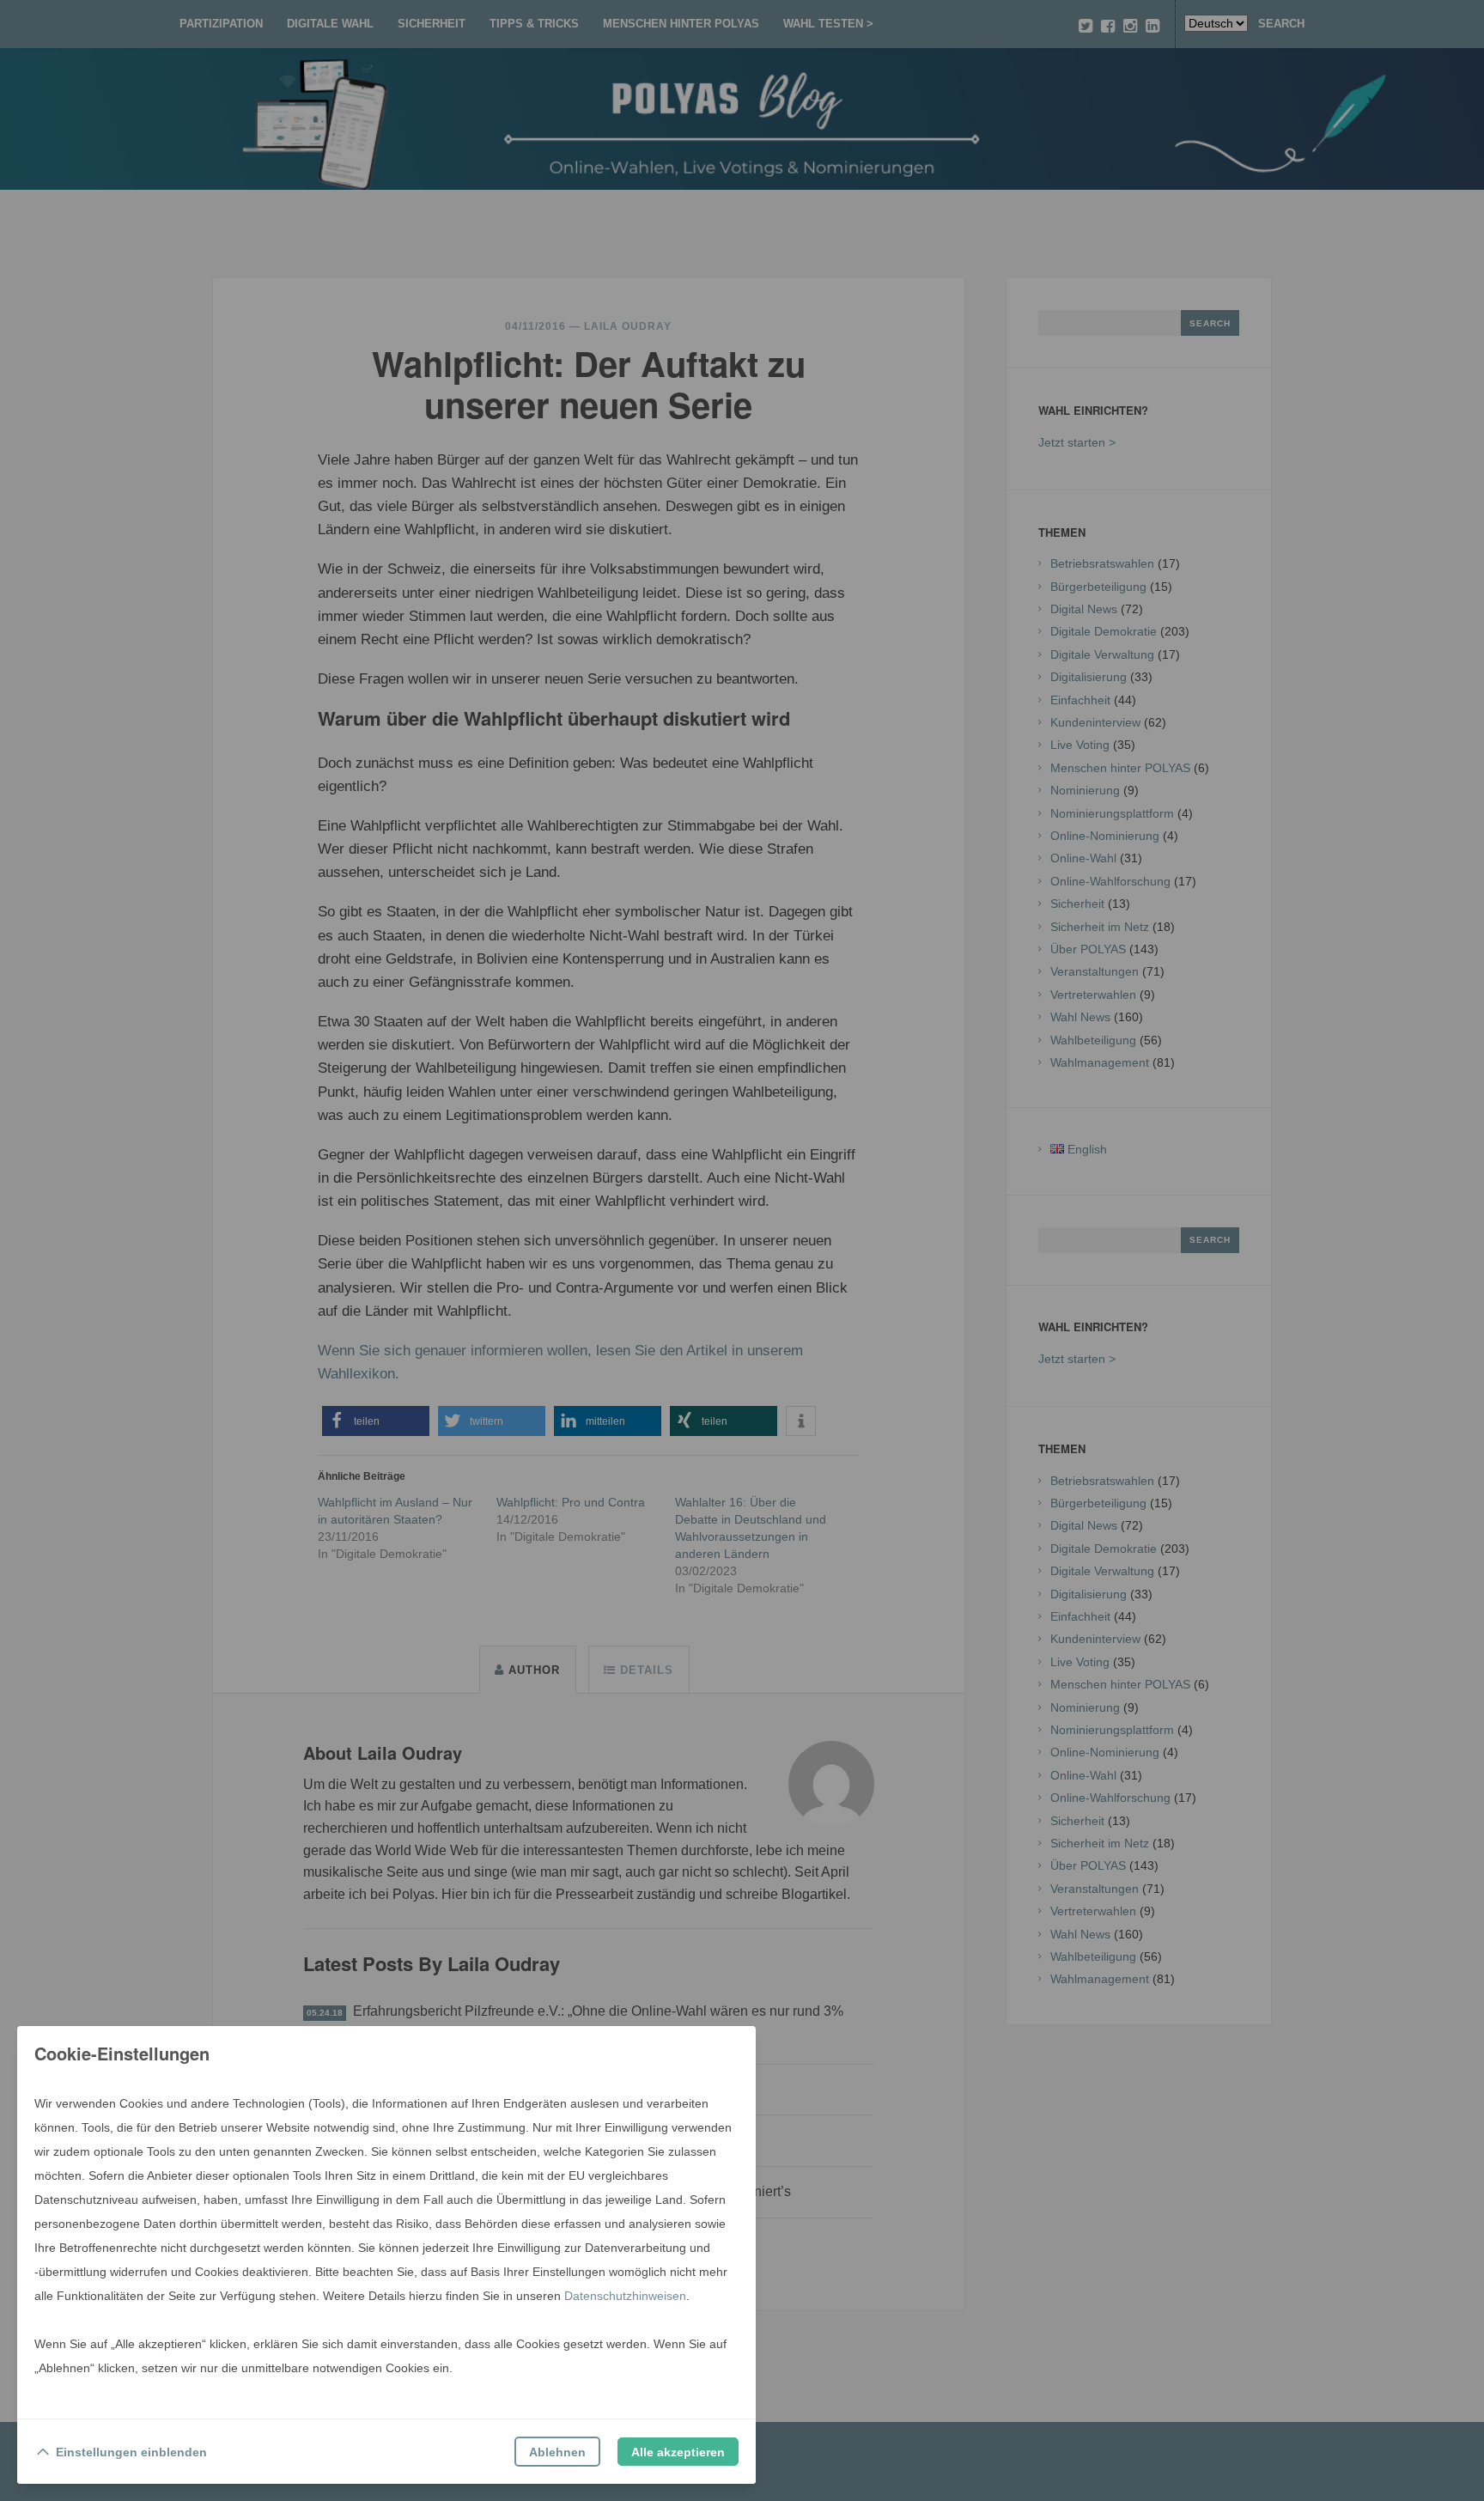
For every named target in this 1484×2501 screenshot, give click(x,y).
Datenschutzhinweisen (625, 2296)
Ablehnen (557, 2452)
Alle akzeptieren (678, 2452)
